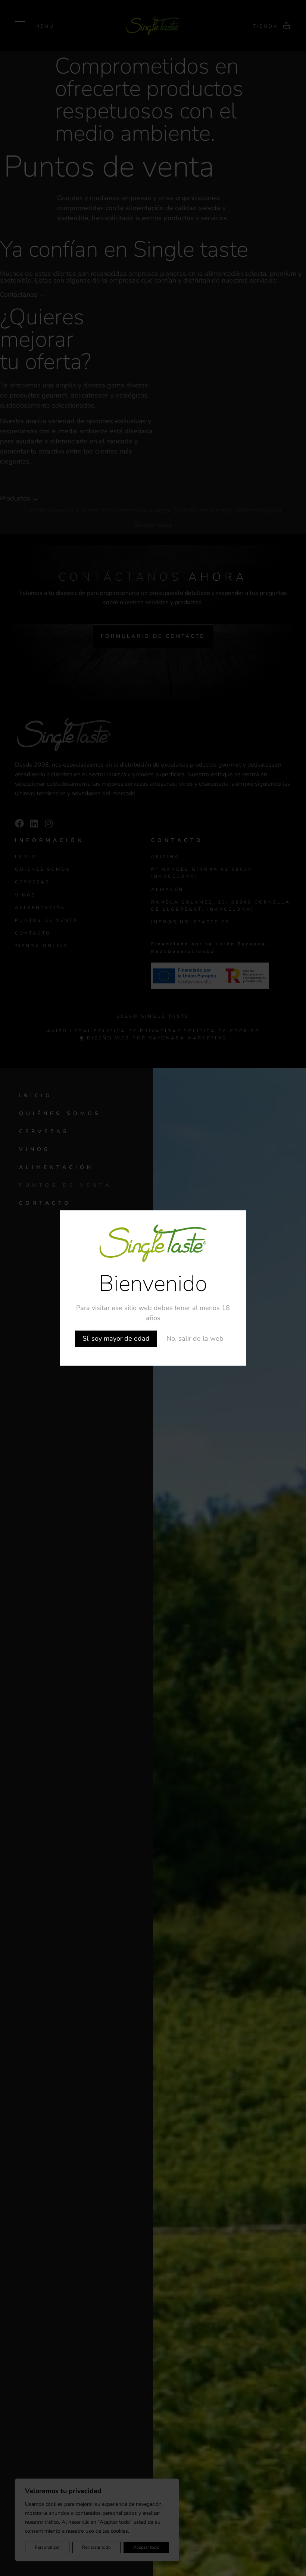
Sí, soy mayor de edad (116, 1338)
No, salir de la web (195, 1338)
